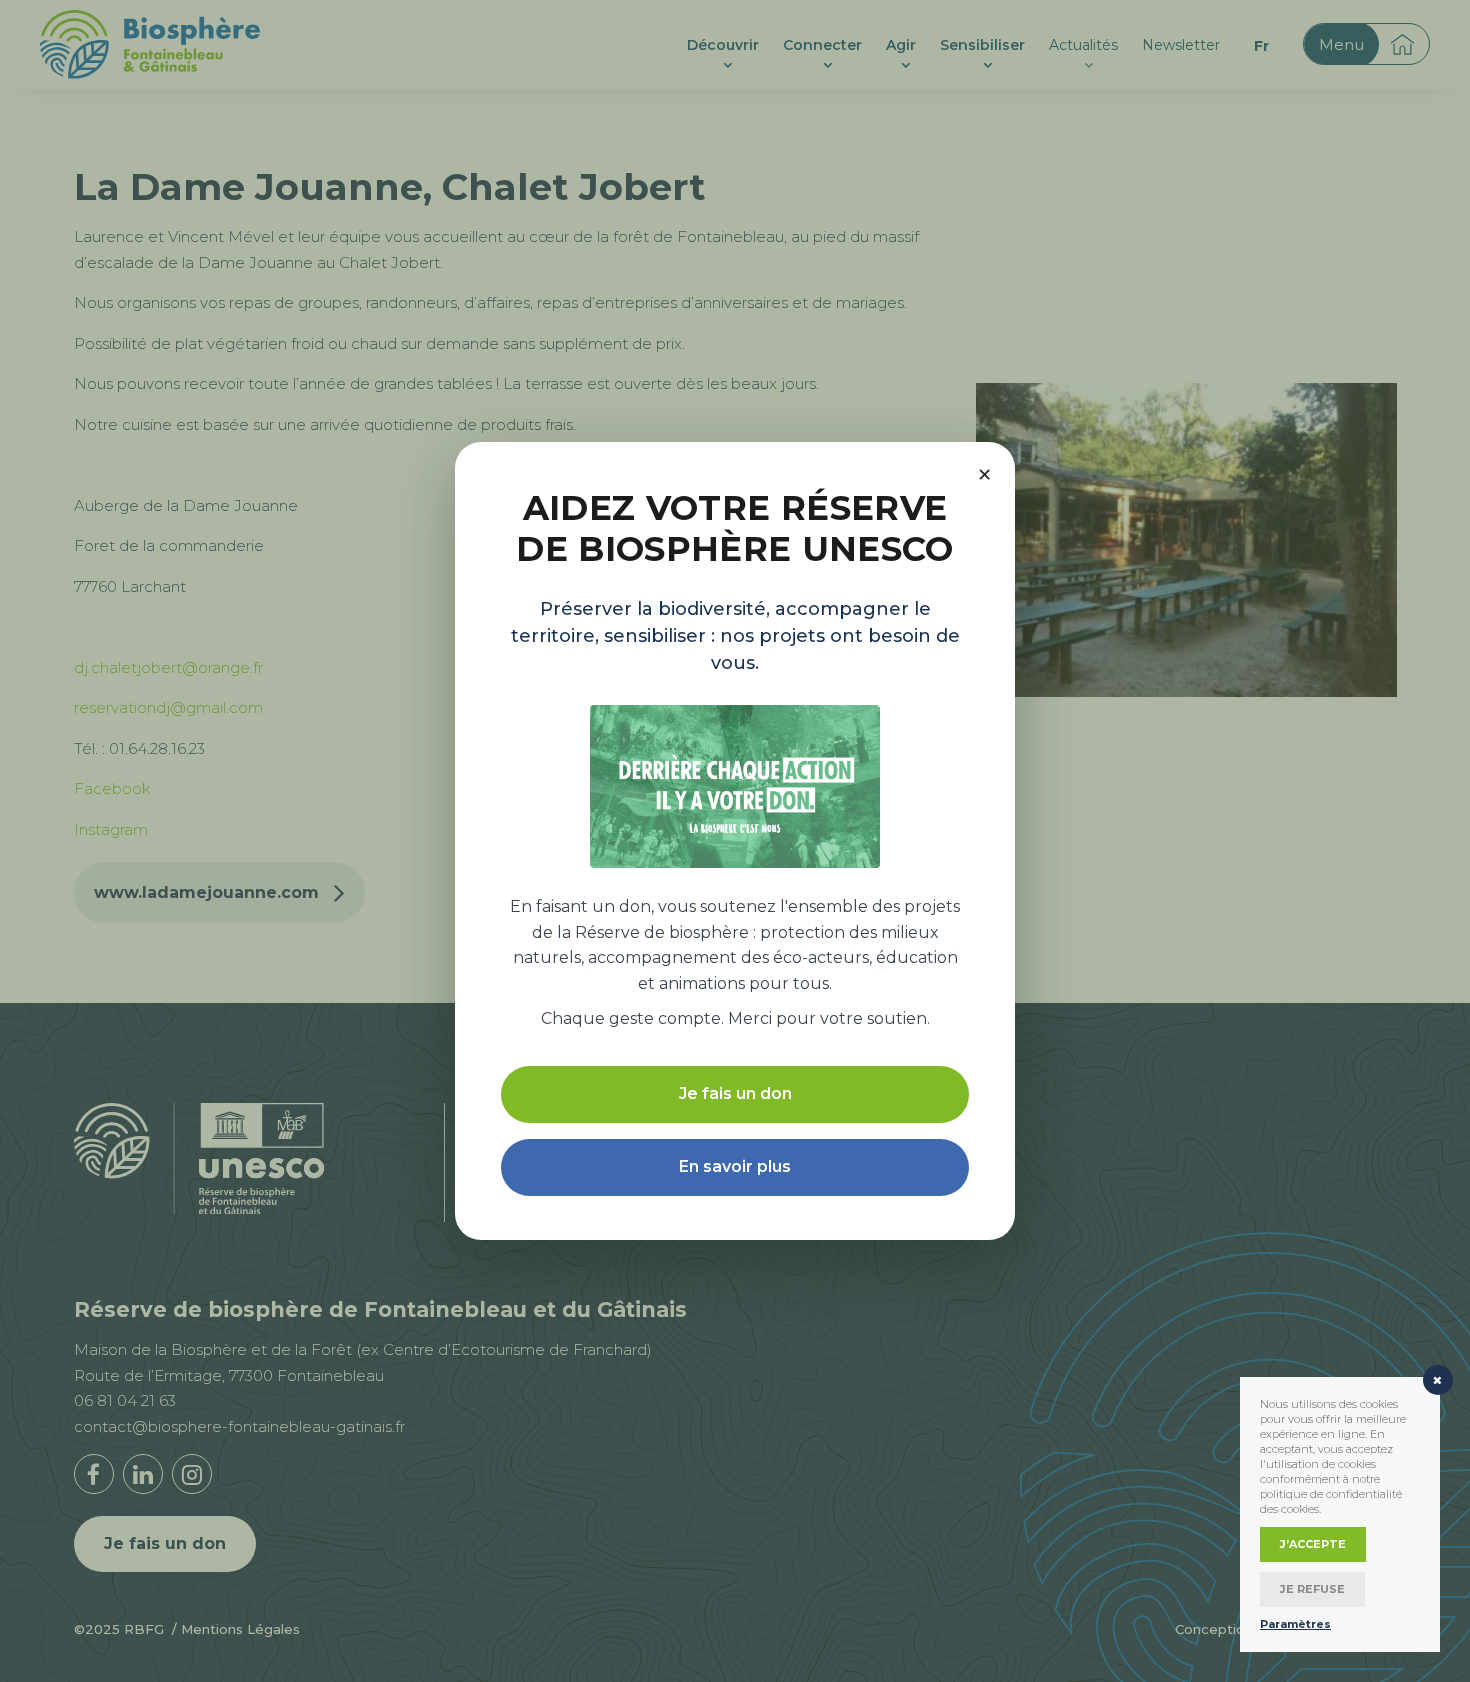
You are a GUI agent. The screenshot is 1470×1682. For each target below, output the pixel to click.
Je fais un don (735, 1093)
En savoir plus (735, 1166)
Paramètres (1295, 1624)
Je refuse (1312, 1589)
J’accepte (1313, 1544)
